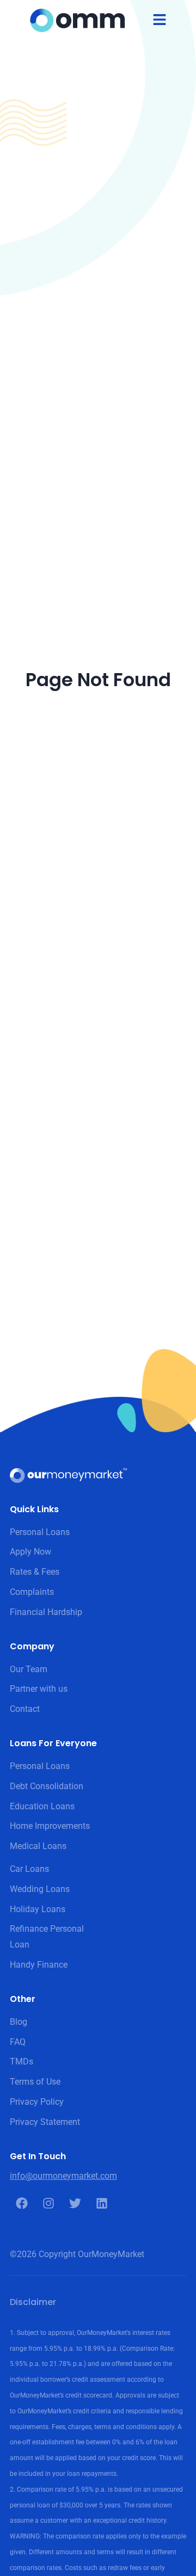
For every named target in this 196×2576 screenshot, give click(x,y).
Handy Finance (39, 1965)
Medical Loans (38, 1846)
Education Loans (42, 1806)
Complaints (32, 1592)
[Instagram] (48, 2203)
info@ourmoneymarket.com (63, 2176)
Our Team (29, 1669)
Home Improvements (50, 1826)
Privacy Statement (45, 2122)
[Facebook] (22, 2203)
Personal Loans (40, 1532)
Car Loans (29, 1869)
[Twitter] (75, 2203)
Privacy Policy (37, 2102)
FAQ (18, 2042)
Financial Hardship (46, 1612)
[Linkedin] (102, 2203)
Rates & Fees (35, 1572)
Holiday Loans (38, 1909)
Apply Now (30, 1552)
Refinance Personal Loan (47, 1937)
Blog (19, 2022)
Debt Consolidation (47, 1786)
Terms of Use (35, 2082)
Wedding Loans (40, 1889)
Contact (25, 1709)
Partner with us (39, 1689)
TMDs (22, 2062)
